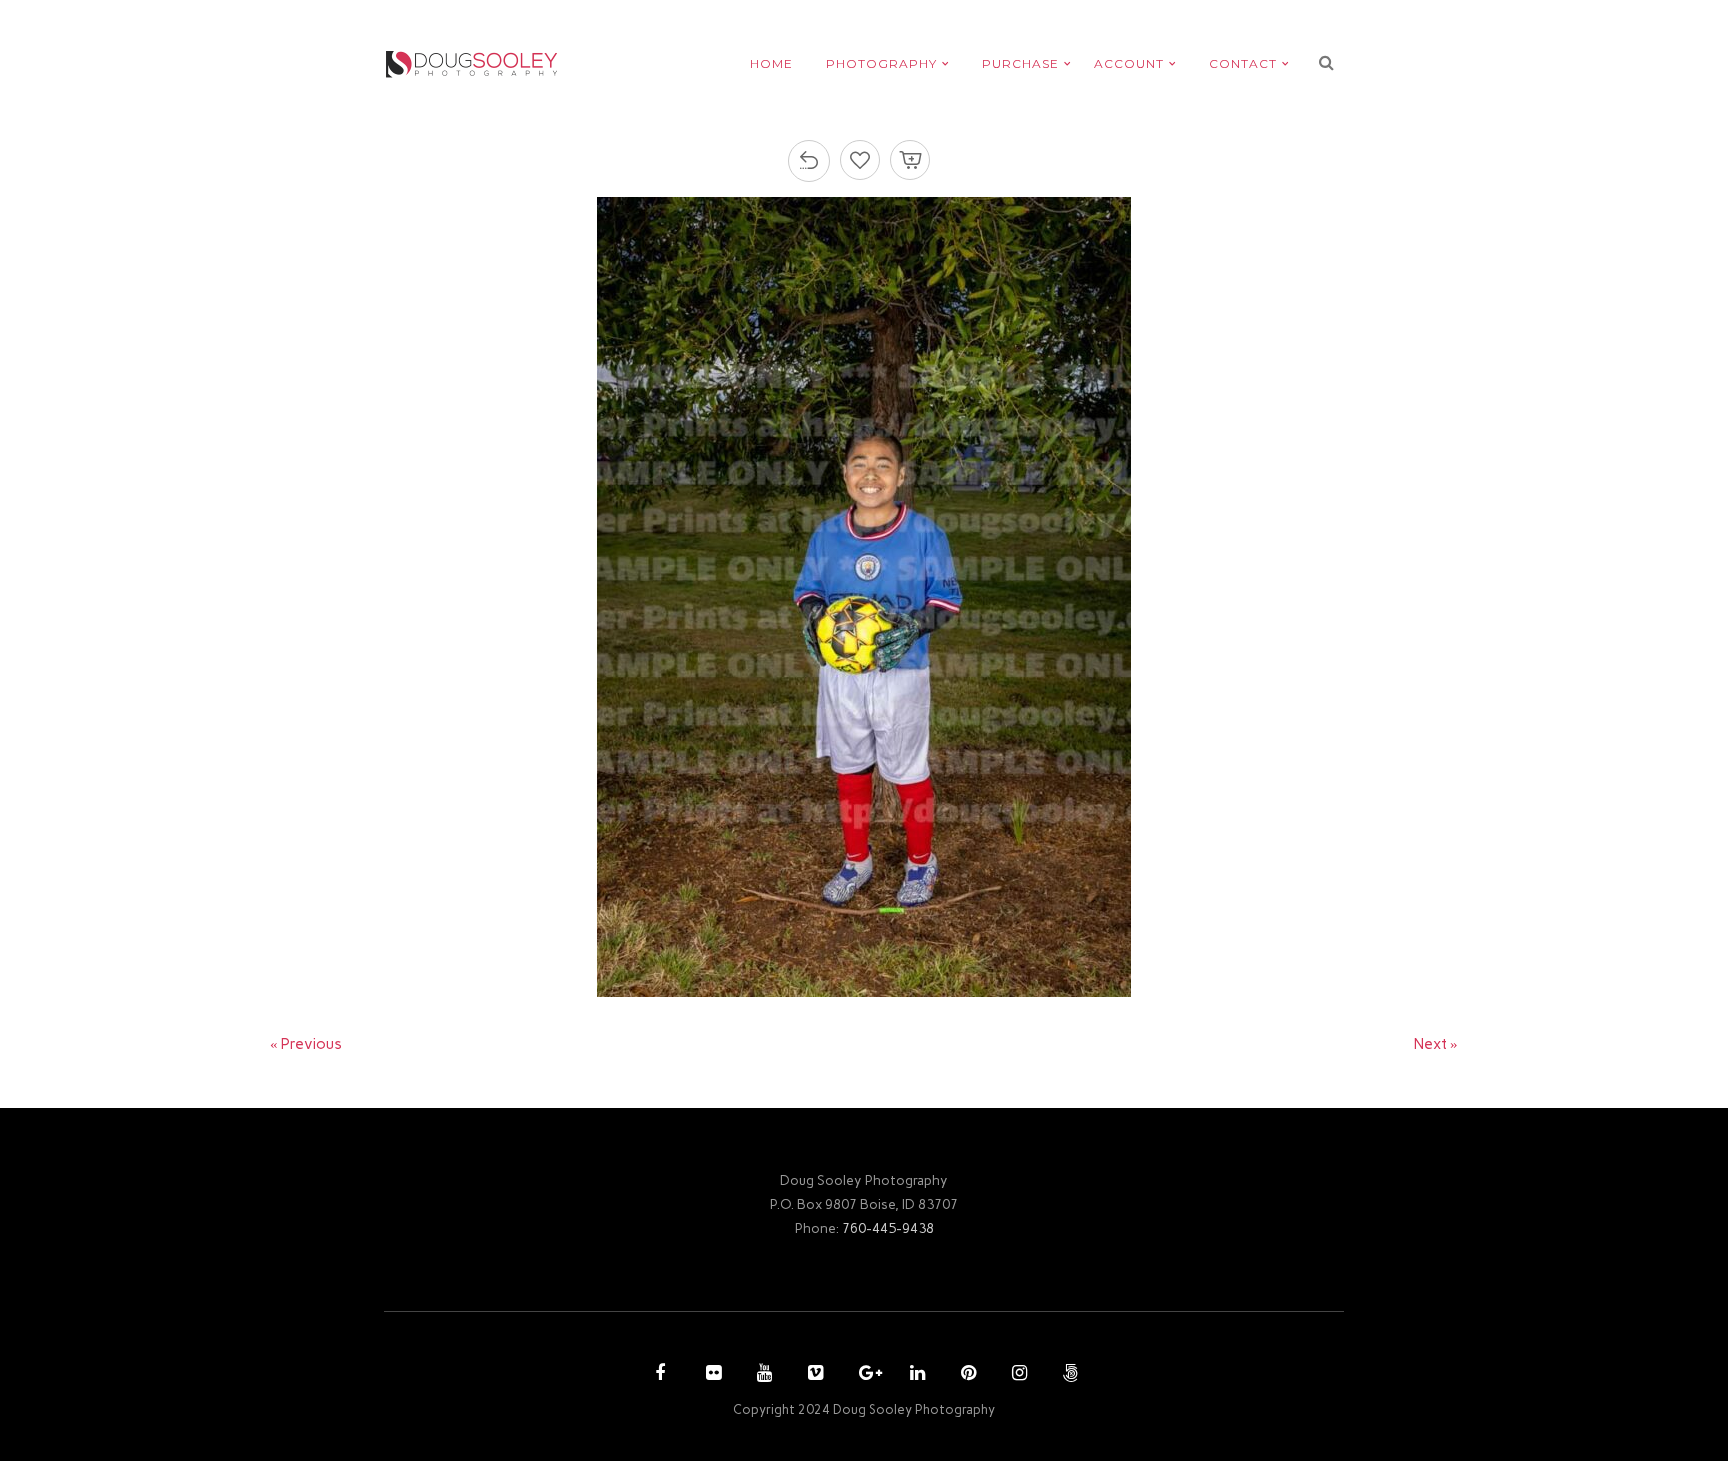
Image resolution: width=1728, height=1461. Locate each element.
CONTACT (1243, 63)
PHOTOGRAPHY (881, 63)
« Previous (306, 1044)
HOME (771, 63)
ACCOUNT (1129, 63)
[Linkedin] (915, 1375)
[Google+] (864, 1375)
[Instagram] (1017, 1375)
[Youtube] (762, 1375)
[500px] (1068, 1375)
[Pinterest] (966, 1375)
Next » (1436, 1044)
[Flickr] (711, 1375)
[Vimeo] (813, 1375)
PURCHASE (1020, 63)
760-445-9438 (888, 1228)
